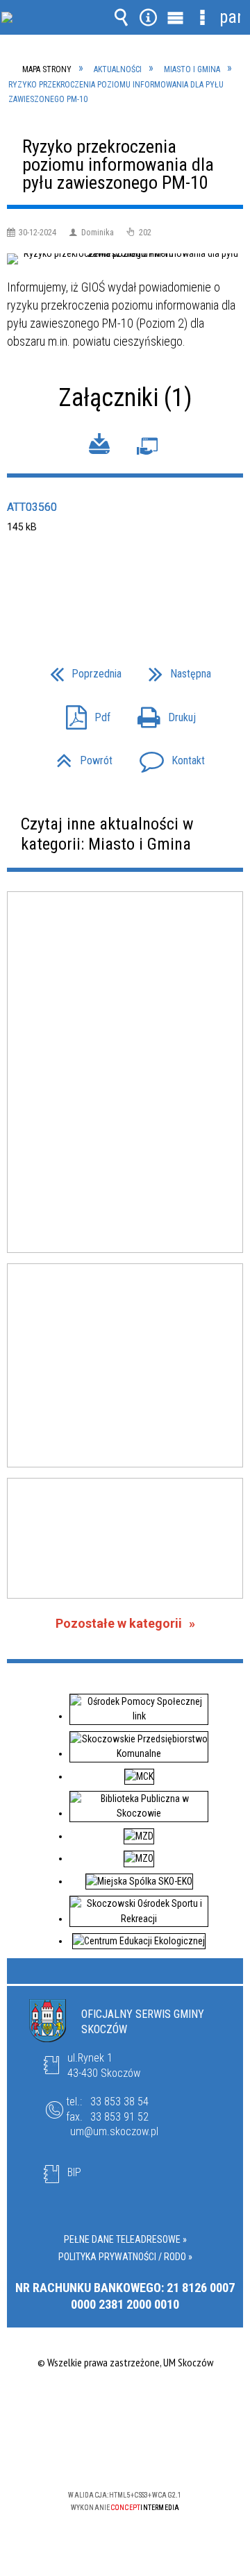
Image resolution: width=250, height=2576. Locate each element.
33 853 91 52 (119, 2117)
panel (230, 17)
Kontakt (167, 757)
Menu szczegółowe (203, 17)
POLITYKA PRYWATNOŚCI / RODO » (125, 2257)
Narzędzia (149, 17)
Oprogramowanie (147, 449)
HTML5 (103, 2455)
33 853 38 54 (119, 2102)
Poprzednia (80, 670)
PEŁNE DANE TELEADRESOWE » (125, 2239)
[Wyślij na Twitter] (124, 586)
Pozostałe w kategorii (119, 1623)
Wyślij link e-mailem (149, 586)
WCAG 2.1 (167, 2454)
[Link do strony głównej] (53, 27)
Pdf (83, 714)
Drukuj (161, 714)
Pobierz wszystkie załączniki (99, 446)
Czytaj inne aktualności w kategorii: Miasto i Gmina (107, 834)
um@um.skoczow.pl (114, 2131)
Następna (174, 670)
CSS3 (124, 2455)
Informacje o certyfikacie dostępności (125, 2406)
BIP (74, 2172)
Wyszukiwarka (122, 17)
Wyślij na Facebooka (99, 586)
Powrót (79, 757)
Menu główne (176, 17)
